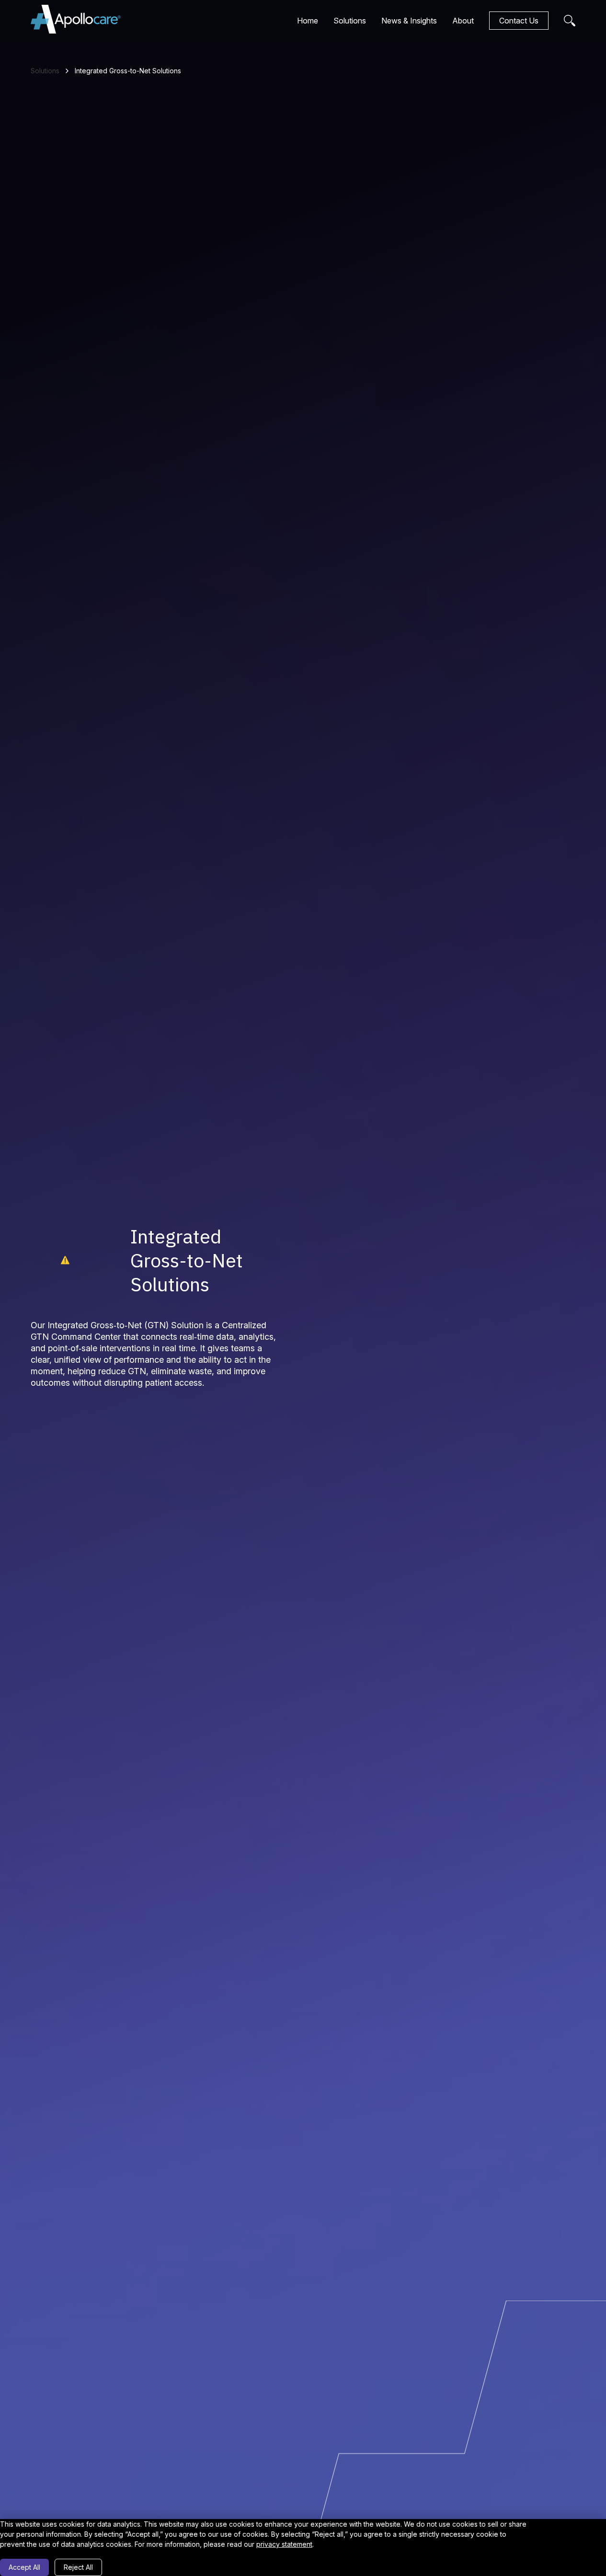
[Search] (570, 21)
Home (308, 21)
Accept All (24, 2567)
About (463, 21)
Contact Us (519, 21)
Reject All (78, 2567)
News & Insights (409, 21)
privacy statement (284, 2544)
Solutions (350, 21)
